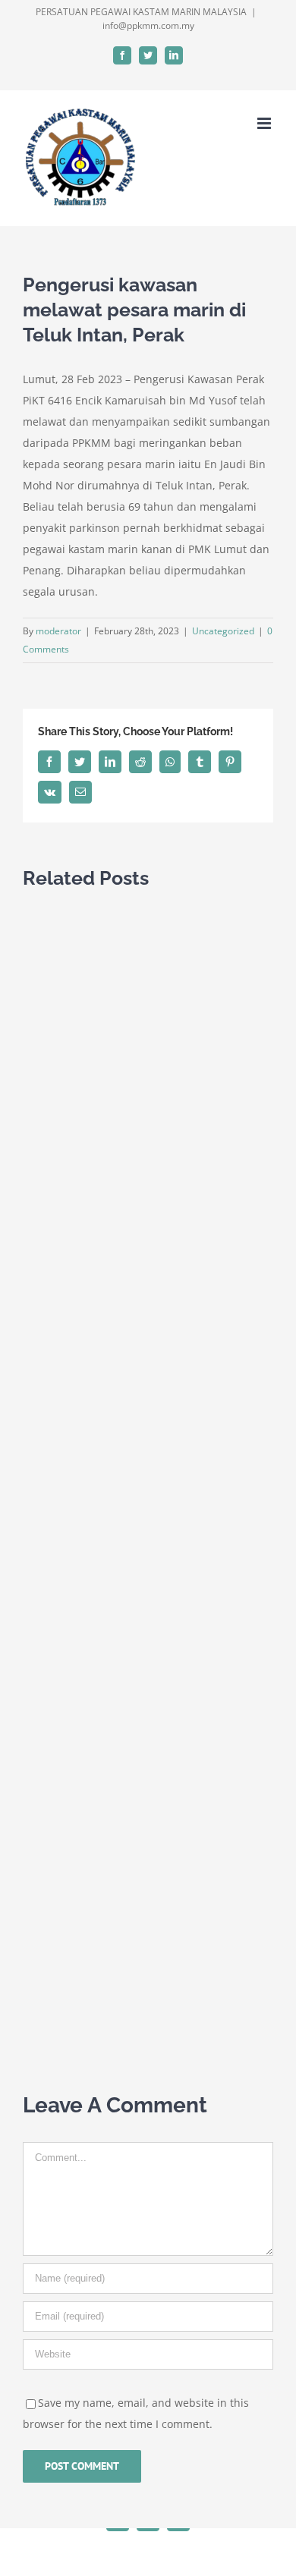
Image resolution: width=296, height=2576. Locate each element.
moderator (58, 631)
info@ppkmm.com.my (148, 25)
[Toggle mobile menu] (265, 123)
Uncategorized (223, 631)
